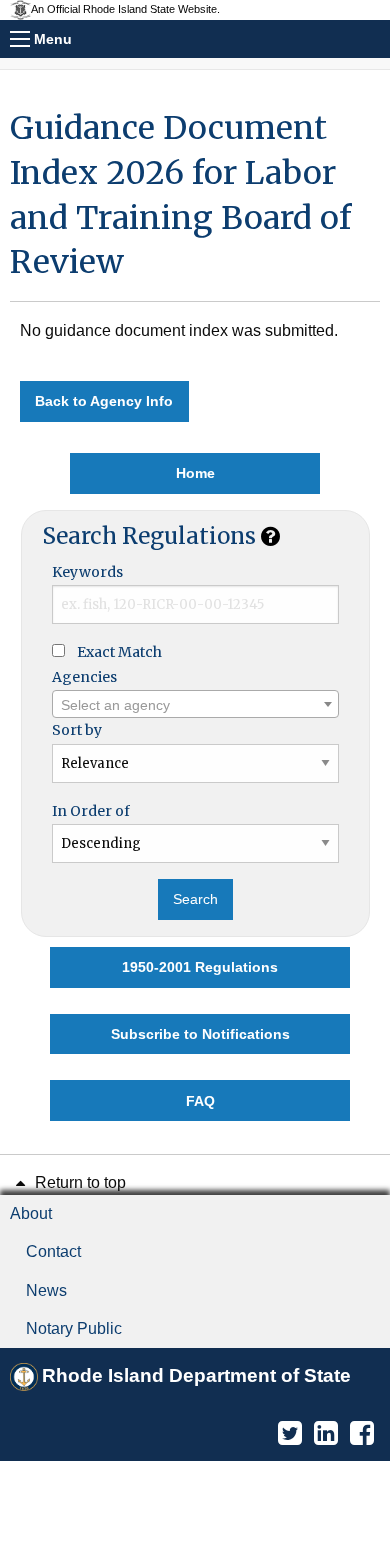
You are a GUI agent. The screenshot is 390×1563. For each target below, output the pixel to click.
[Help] (270, 536)
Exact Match (119, 652)
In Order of (91, 811)
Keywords (87, 572)
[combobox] (195, 704)
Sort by (77, 730)
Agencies (84, 677)
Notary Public (74, 1328)
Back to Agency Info (104, 401)
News (46, 1290)
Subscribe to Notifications (200, 1034)
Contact (53, 1251)
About (31, 1213)
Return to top (78, 1182)
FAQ (200, 1101)
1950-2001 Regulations (200, 967)
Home (195, 473)
